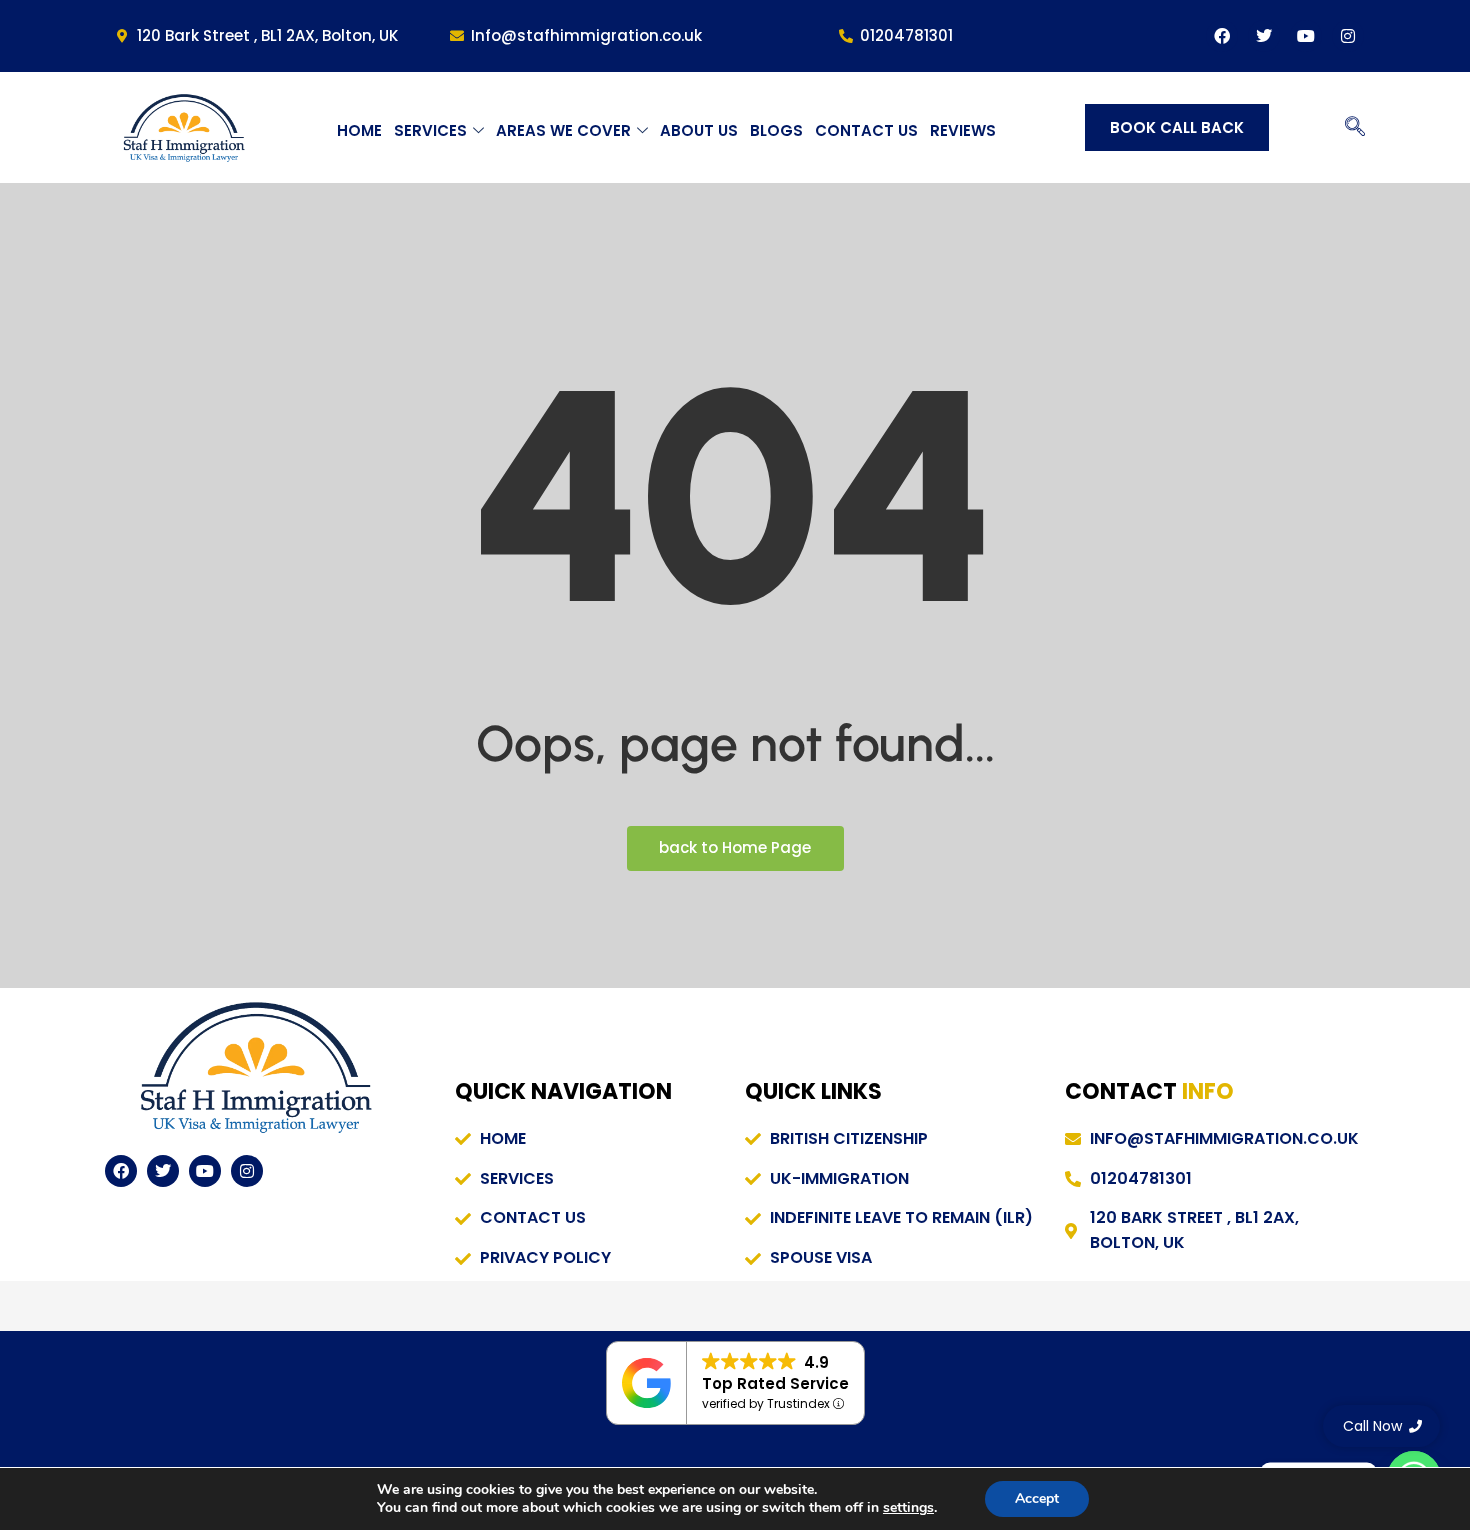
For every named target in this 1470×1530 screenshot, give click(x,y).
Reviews (963, 130)
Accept (1037, 1498)
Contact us (866, 130)
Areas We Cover (563, 130)
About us (699, 130)
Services (430, 130)
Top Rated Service (775, 1383)
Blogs (776, 130)
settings (908, 1508)
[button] (1355, 128)
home (359, 130)
